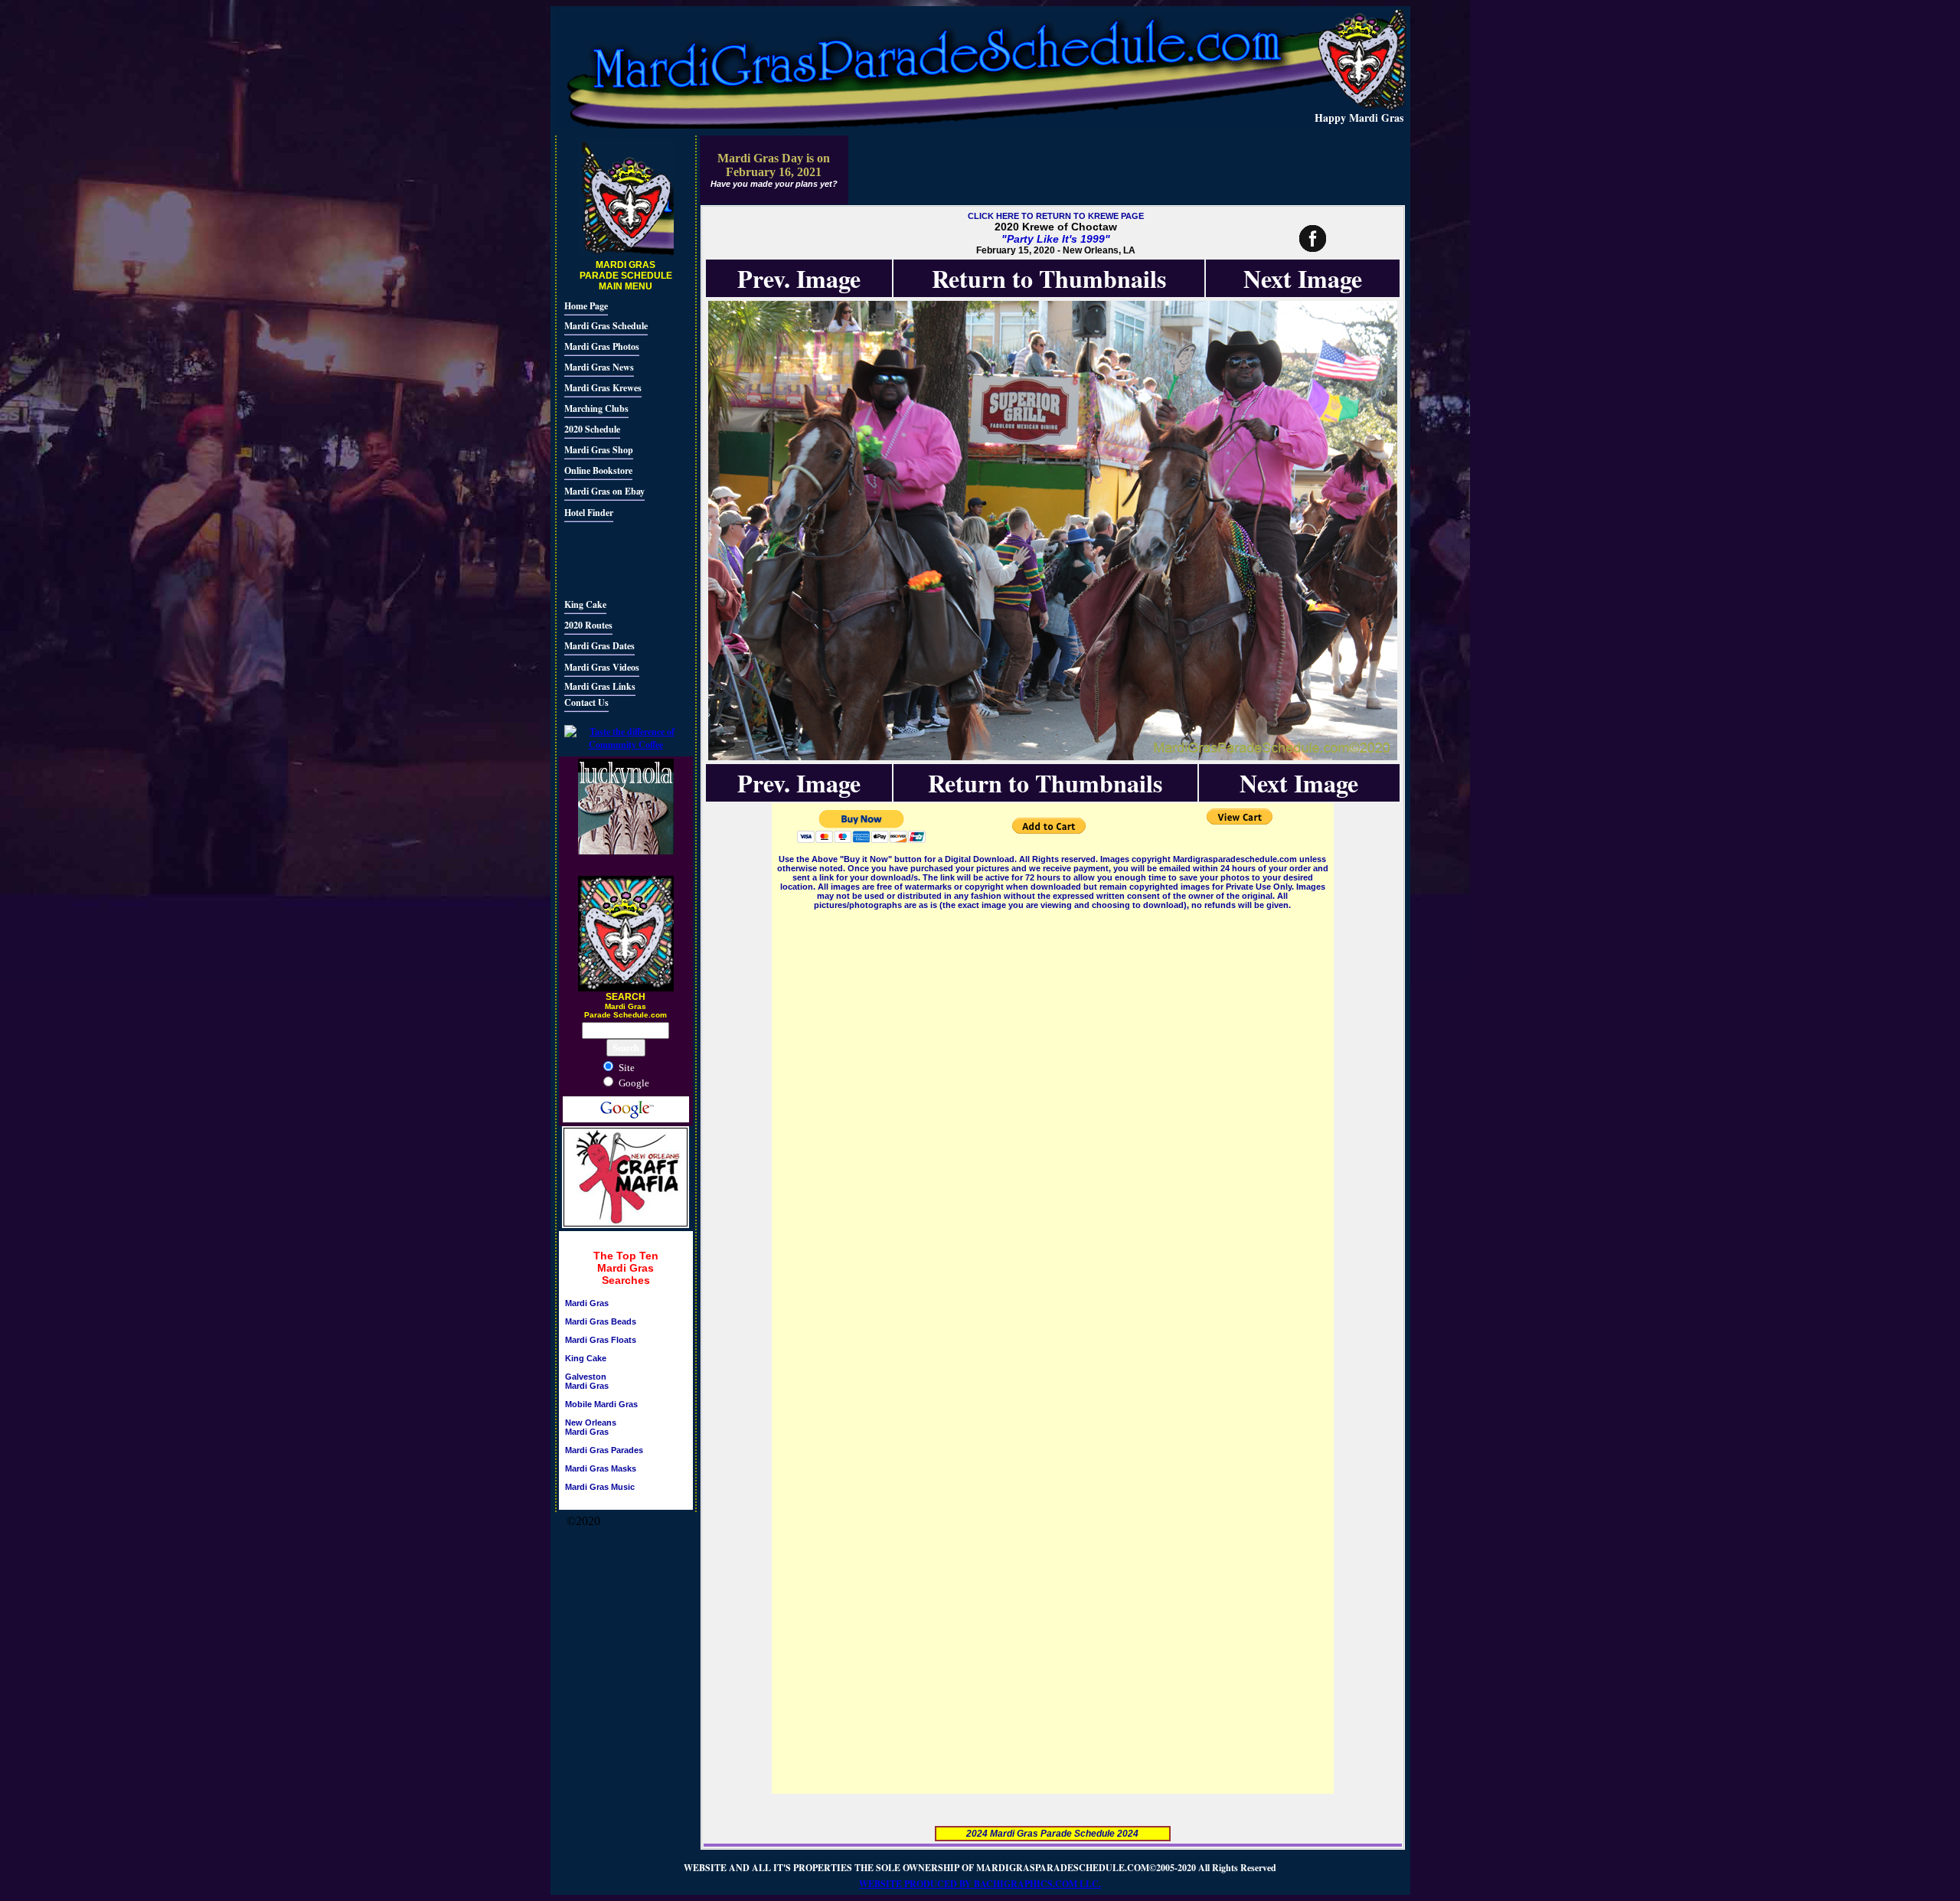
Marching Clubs (596, 408)
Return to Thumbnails (1049, 278)
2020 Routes (588, 625)
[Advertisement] (610, 558)
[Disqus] (1053, 1104)
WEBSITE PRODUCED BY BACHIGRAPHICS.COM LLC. (980, 1884)
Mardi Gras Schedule (606, 326)
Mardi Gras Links (600, 686)
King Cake (585, 604)
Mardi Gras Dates (599, 646)
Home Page (586, 306)
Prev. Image (799, 278)
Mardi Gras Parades (604, 1450)
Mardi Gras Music (600, 1487)
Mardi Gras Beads (601, 1321)
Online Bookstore (598, 470)
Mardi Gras (587, 1303)
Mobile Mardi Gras (601, 1404)
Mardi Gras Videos (602, 667)
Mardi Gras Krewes (603, 388)
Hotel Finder (589, 513)
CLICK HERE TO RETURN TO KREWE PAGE (1056, 216)
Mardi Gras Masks (601, 1468)
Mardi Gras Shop (599, 450)
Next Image (1303, 278)
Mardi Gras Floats (601, 1340)
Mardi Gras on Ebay (604, 491)
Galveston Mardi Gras (587, 1381)
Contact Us (586, 702)
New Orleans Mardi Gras (591, 1427)
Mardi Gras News (599, 367)
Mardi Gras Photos (602, 346)
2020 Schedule (592, 429)
